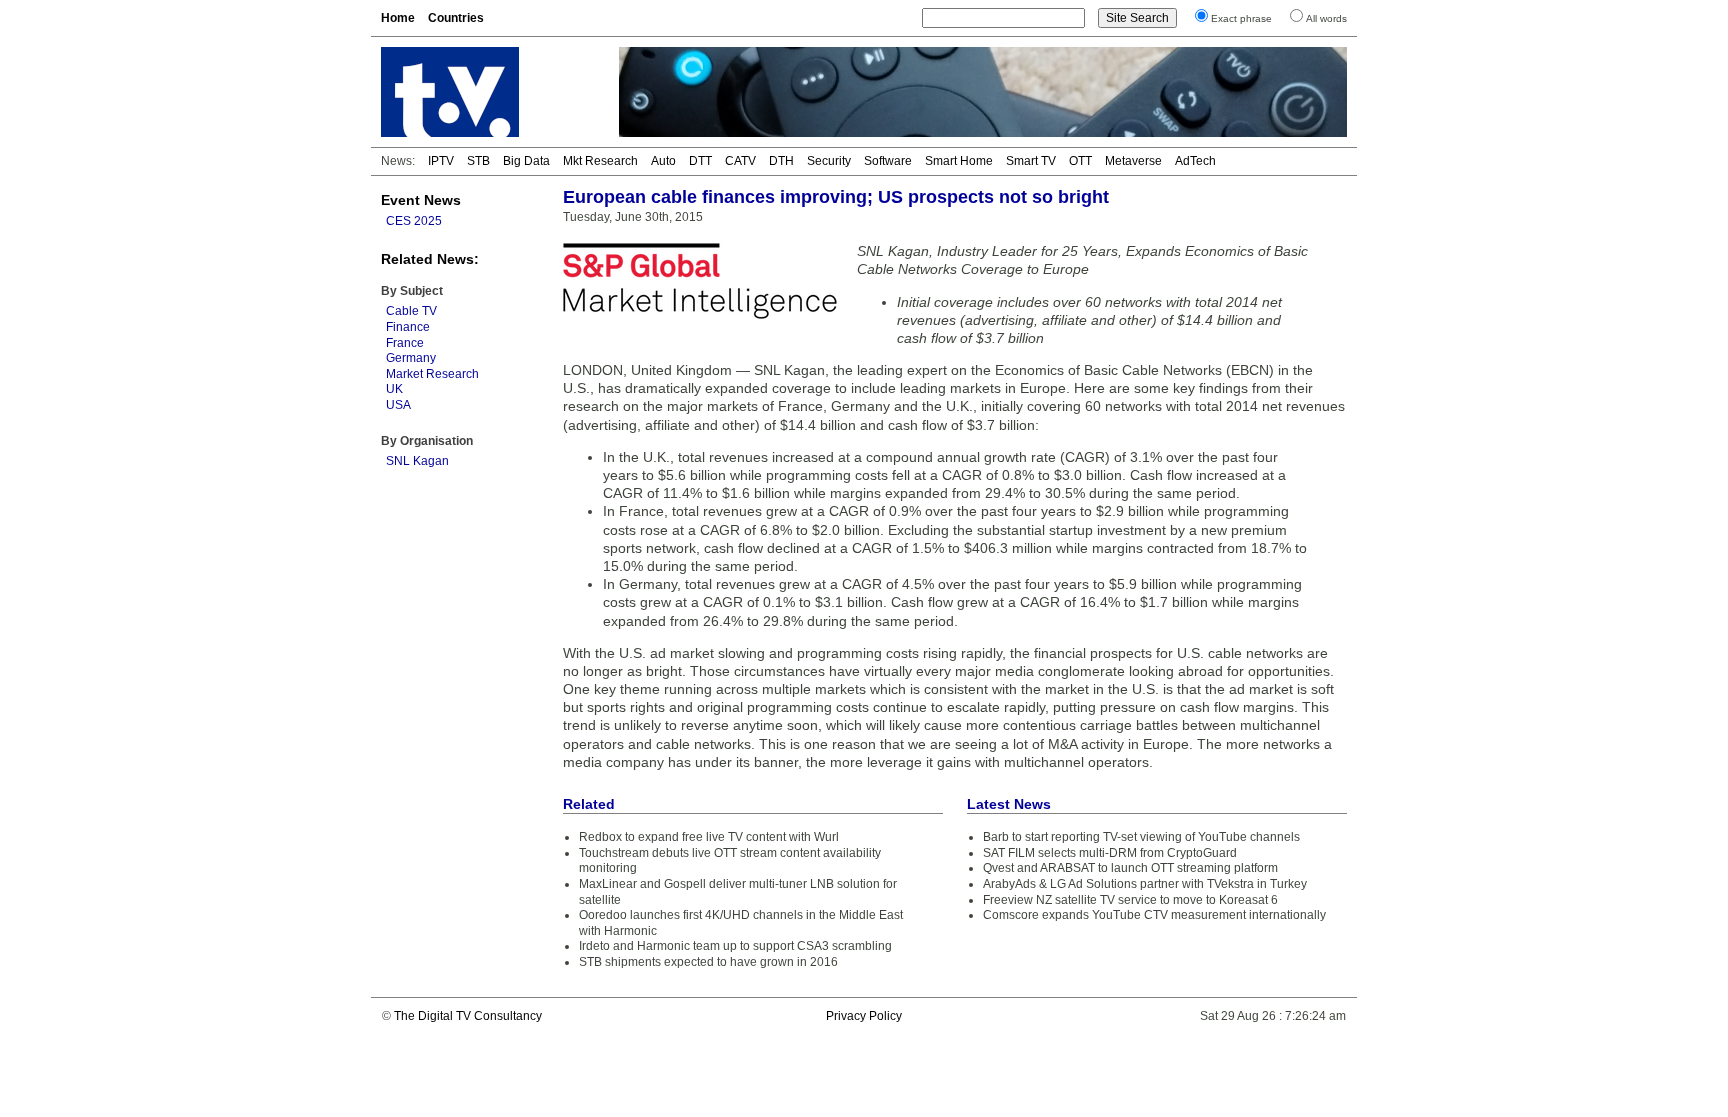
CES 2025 (414, 221)
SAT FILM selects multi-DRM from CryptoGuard (1110, 853)
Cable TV (411, 311)
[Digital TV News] (488, 92)
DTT (700, 161)
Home (398, 18)
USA (398, 405)
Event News (421, 200)
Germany (411, 358)
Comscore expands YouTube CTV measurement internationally (1154, 915)
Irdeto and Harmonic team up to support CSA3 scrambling (735, 946)
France (405, 343)
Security (829, 161)
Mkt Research (600, 161)
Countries (456, 18)
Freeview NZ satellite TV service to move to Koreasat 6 (1130, 900)
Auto (663, 161)
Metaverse (1133, 161)
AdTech (1195, 161)
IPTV (441, 161)
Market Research (432, 374)
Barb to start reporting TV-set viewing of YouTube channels (1141, 837)
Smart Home (959, 161)
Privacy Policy (864, 1016)
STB (478, 161)
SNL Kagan (417, 461)
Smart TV (1031, 161)
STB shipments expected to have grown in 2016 (708, 962)
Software (888, 161)
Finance (408, 327)
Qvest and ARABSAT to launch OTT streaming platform (1130, 868)
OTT (1080, 161)
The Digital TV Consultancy (468, 1016)
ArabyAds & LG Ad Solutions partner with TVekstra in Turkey (1145, 884)
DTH (781, 161)
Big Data (526, 161)
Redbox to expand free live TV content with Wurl (709, 837)
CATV (740, 161)
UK (394, 389)
